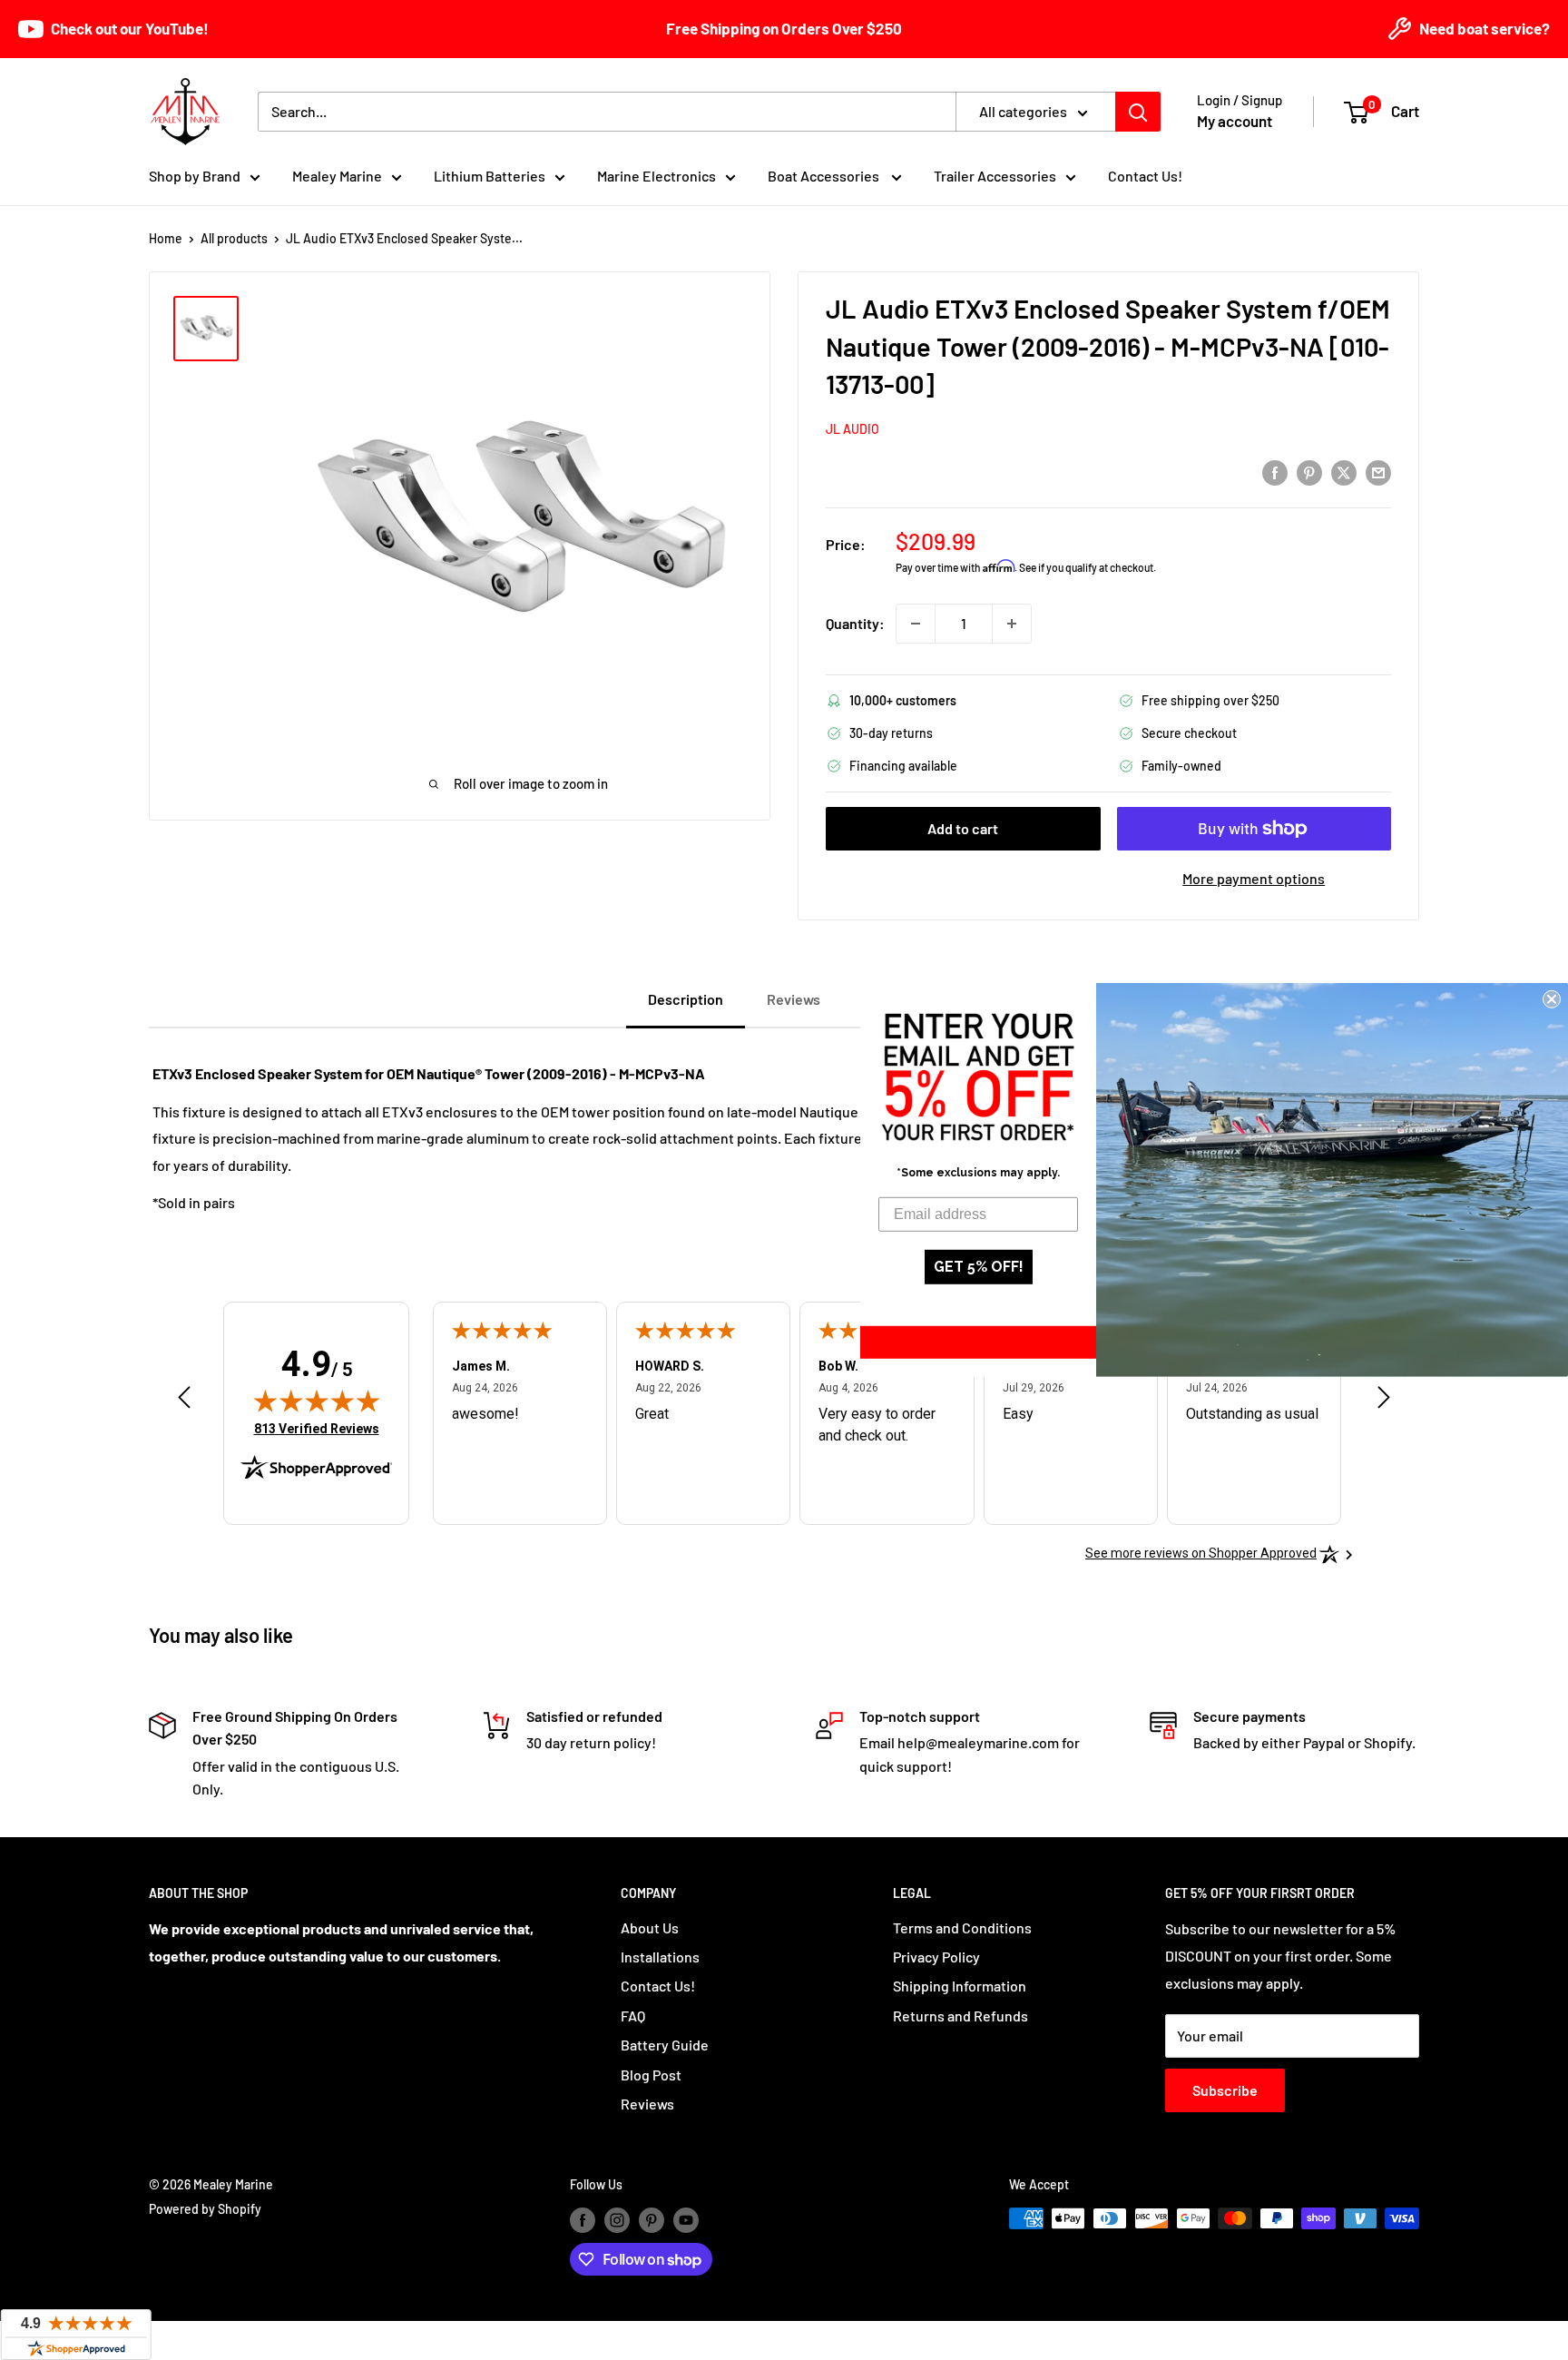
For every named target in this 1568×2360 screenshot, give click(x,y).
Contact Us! (1145, 176)
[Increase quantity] (1012, 624)
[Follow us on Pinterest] (652, 2220)
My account (1235, 121)
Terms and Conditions (962, 1927)
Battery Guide (665, 2045)
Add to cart (963, 828)
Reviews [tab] (794, 999)
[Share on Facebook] (1275, 472)
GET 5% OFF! (979, 1267)
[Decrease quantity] (916, 624)
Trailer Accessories (995, 176)
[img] (317, 1401)
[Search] (1138, 112)
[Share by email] (1378, 472)
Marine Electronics (657, 176)
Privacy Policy (936, 1957)
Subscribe (1225, 2090)
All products (234, 238)
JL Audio (853, 429)
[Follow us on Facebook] (583, 2220)
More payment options (1254, 878)
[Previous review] (184, 1402)
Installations (660, 1957)
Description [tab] (686, 999)
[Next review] (1384, 1402)
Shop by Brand (195, 176)
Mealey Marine (337, 176)
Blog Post (651, 2075)
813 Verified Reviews (317, 1428)
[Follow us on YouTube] (686, 2220)
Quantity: (855, 623)
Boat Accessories (825, 176)
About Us (650, 1927)
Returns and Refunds (960, 2016)
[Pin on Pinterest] (1309, 472)
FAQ (633, 2016)
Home (166, 238)
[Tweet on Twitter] (1344, 472)
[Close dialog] (1552, 999)
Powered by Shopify (205, 2209)
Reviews (647, 2104)
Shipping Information (960, 1986)
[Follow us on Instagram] (617, 2220)
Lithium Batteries (490, 176)
